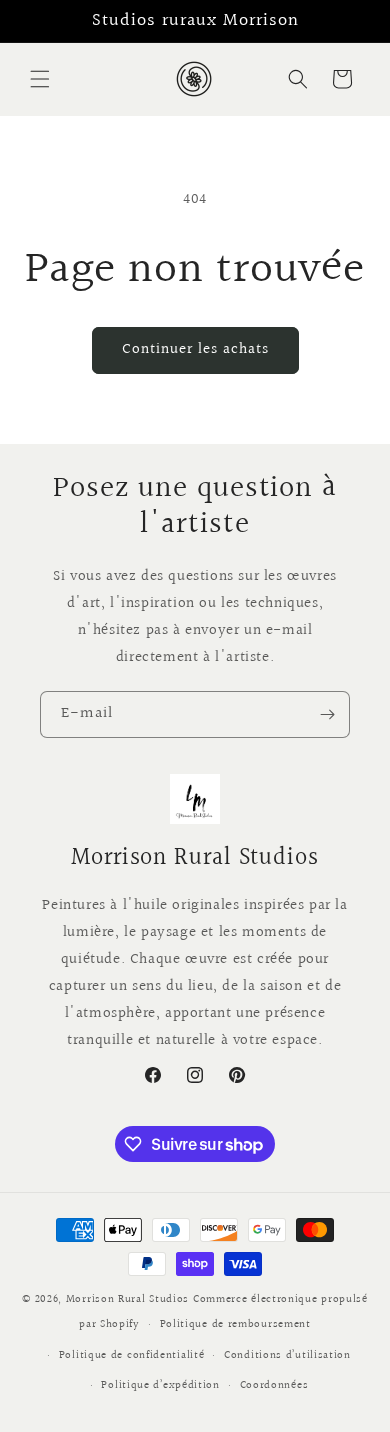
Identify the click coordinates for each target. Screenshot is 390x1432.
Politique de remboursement (235, 1324)
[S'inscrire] (327, 714)
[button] (40, 79)
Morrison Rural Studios (127, 1299)
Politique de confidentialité (132, 1355)
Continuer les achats (195, 349)
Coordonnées (274, 1385)
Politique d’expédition (160, 1385)
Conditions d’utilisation (287, 1355)
